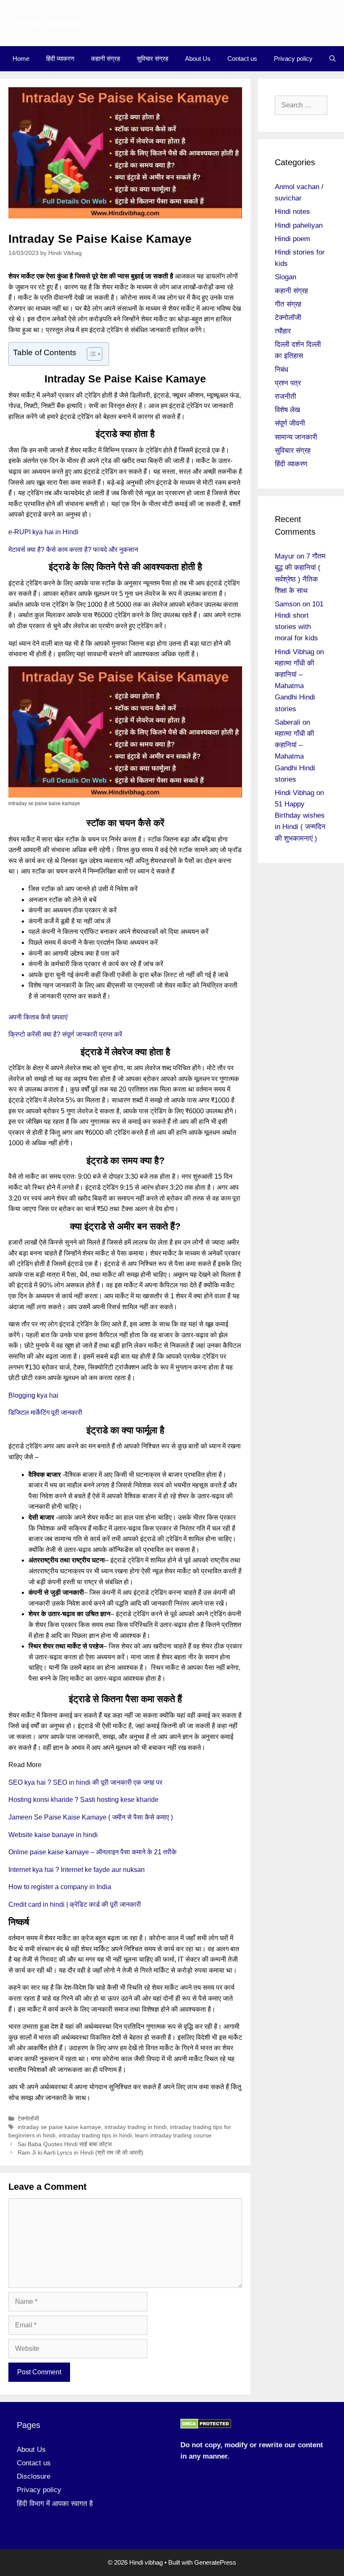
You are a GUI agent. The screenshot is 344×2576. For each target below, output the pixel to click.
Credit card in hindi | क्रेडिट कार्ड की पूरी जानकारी (75, 1904)
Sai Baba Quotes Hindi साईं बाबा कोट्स (65, 2144)
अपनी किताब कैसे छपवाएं (38, 1017)
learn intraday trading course (173, 2135)
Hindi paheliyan (299, 225)
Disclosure (34, 2476)
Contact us (242, 58)
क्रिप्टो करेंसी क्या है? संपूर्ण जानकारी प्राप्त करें (65, 1034)
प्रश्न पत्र (288, 383)
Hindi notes (292, 212)
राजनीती (285, 396)
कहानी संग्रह (106, 58)
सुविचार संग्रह (152, 58)
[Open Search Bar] (332, 59)
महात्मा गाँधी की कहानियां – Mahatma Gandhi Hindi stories (295, 686)
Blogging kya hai (33, 1395)
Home (21, 58)
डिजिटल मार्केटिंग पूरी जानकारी (45, 1413)
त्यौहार (283, 331)
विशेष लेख (287, 410)
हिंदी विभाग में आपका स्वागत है (55, 2504)
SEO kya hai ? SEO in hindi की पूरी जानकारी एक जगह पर (85, 1782)
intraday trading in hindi (136, 2127)
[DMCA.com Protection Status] (206, 2427)
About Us (198, 58)
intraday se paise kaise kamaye (59, 2127)
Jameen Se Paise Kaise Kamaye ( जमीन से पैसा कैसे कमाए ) (91, 1817)
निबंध (281, 370)
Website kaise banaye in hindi (53, 1835)
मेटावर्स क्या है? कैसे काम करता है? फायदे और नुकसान (73, 550)
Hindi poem (292, 239)
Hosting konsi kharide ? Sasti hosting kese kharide (83, 1800)
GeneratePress (215, 2562)
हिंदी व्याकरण (60, 58)
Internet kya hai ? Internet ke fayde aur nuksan (77, 1870)
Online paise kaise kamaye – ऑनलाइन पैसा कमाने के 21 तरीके (93, 1852)
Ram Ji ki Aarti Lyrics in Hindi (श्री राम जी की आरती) (81, 2153)
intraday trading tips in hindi (95, 2135)
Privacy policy (293, 58)
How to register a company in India (60, 1887)
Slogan (285, 277)
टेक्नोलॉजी (28, 2119)
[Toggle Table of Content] (90, 354)
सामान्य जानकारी (296, 437)
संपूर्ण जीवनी (290, 423)
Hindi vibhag (48, 23)
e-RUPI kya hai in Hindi (43, 532)
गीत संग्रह (288, 304)
